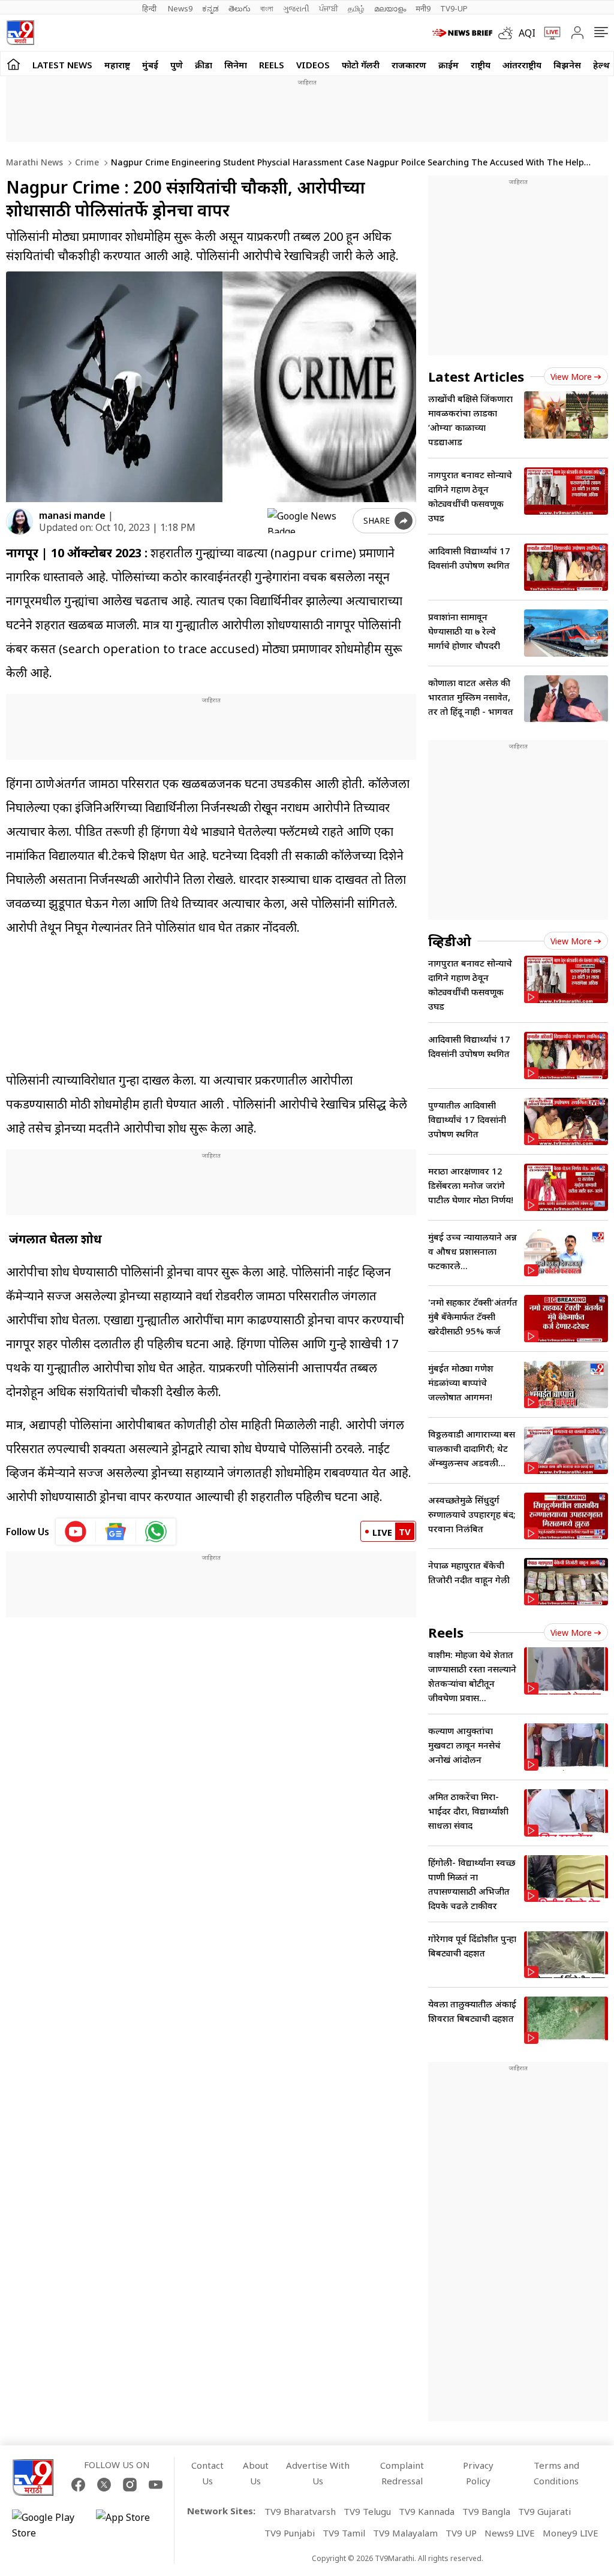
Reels (272, 65)
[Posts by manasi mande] (19, 522)
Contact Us (207, 2473)
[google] (308, 521)
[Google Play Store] (48, 2525)
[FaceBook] (78, 2485)
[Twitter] (104, 2485)
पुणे (177, 65)
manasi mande (72, 515)
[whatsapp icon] (156, 1532)
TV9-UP (454, 8)
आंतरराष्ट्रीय (522, 65)
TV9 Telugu (367, 2511)
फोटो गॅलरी (361, 65)
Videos (313, 65)
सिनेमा (236, 65)
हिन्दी (150, 8)
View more (571, 377)
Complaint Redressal (402, 2473)
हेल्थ (601, 65)
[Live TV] (548, 33)
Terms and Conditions (556, 2473)
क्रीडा (204, 65)
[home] (13, 64)
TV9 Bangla (486, 2511)
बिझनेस (567, 65)
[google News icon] (116, 1532)
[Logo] (20, 33)
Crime (86, 162)
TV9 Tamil (344, 2533)
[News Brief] (462, 33)
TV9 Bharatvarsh (300, 2511)
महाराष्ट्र (117, 65)
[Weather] (508, 33)
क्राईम (449, 65)
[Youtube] (156, 2485)
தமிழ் (356, 8)
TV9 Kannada (427, 2511)
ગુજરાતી (296, 8)
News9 (180, 8)
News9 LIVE (510, 2533)
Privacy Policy (478, 2473)
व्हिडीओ (450, 941)
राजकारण (409, 65)
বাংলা (267, 8)
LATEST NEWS (62, 65)
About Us (256, 2473)
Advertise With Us (318, 2473)
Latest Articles (476, 376)
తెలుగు (240, 8)
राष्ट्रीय (481, 65)
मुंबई (150, 65)
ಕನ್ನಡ (210, 8)
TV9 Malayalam (405, 2533)
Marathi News (34, 162)
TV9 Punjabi (290, 2533)
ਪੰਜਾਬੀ (329, 8)
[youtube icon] (76, 1532)
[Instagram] (130, 2485)
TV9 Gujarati (544, 2511)
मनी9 (423, 8)
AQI (527, 33)
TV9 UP (461, 2533)
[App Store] (132, 2525)
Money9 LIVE (571, 2533)
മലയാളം (390, 8)
